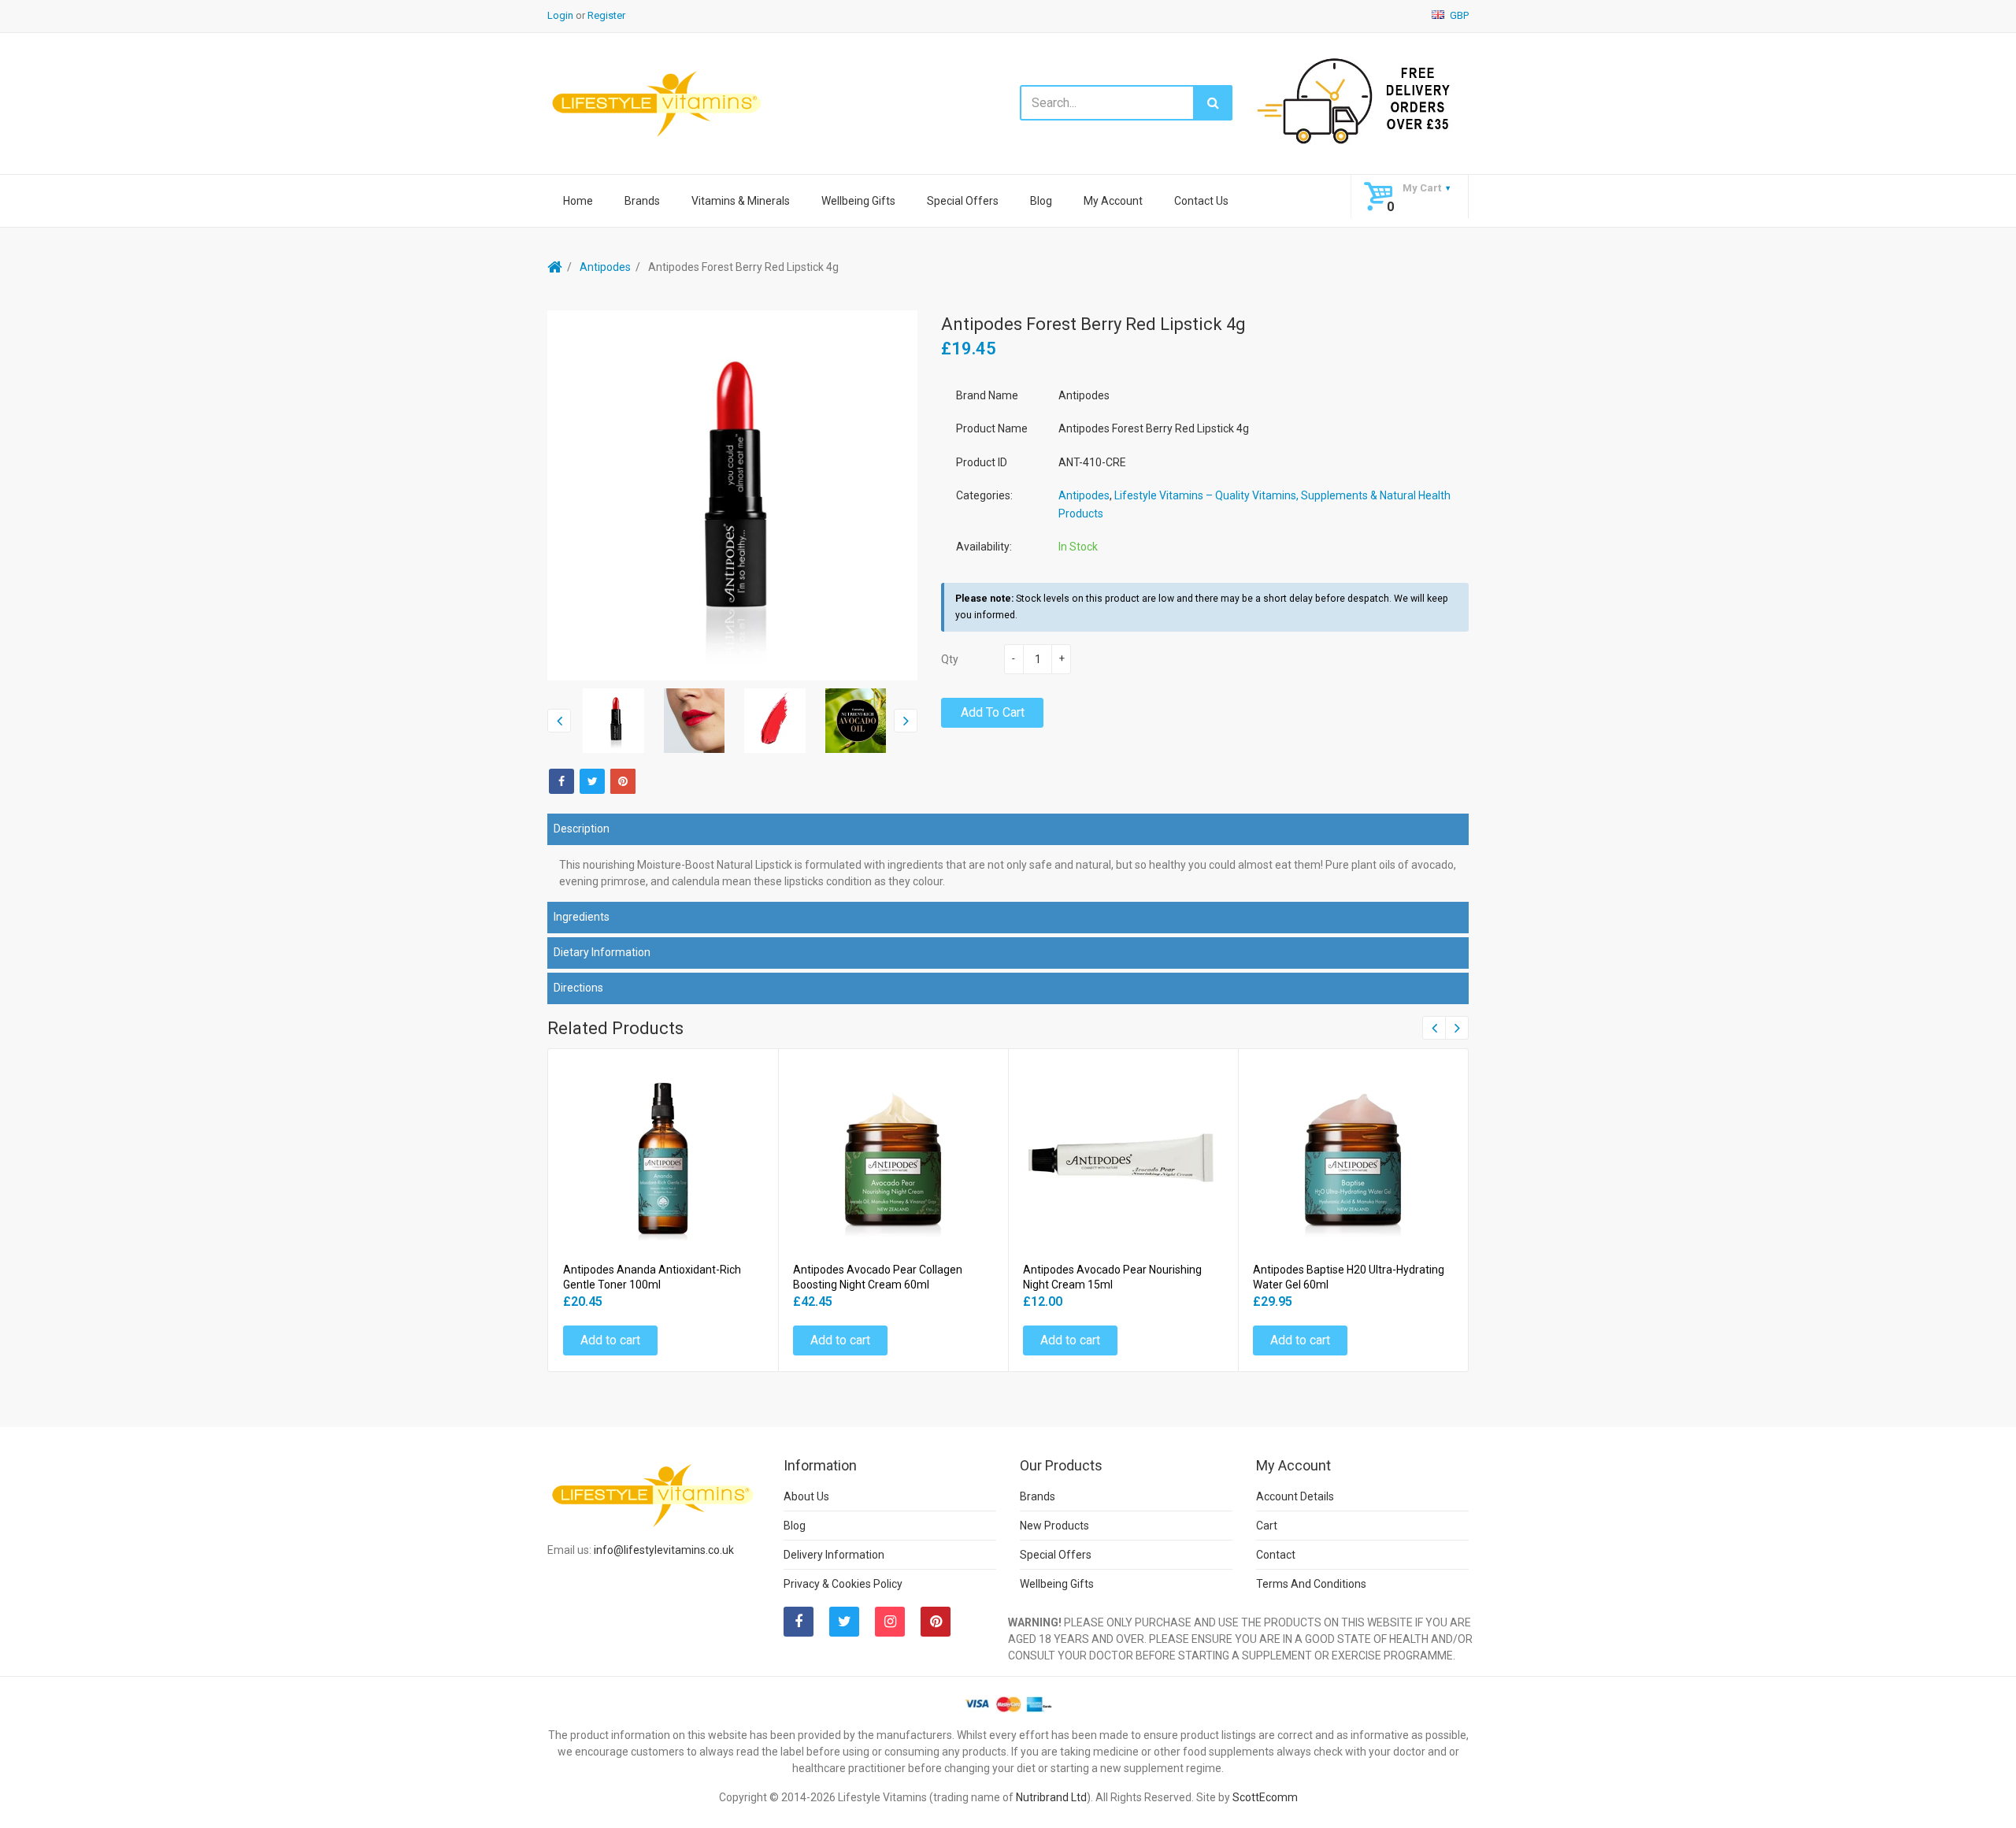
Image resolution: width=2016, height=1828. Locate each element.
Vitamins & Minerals (741, 201)
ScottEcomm (1265, 1797)
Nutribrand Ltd (1051, 1797)
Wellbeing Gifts (858, 201)
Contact (1276, 1555)
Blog (1041, 201)
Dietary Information (602, 952)
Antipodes (605, 267)
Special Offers (963, 201)
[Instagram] (890, 1622)
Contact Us (1201, 201)
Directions (578, 988)
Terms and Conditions (1311, 1584)
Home (578, 201)
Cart (1267, 1526)
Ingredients (582, 917)
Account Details (1295, 1496)
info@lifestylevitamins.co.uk (664, 1550)
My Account (1113, 201)
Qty (950, 659)
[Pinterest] (936, 1622)
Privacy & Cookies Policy (843, 1584)
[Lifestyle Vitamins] (658, 103)
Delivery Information (834, 1555)
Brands (642, 201)
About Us (806, 1496)
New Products (1054, 1526)
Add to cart (993, 712)
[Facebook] (561, 781)
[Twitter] (592, 781)
